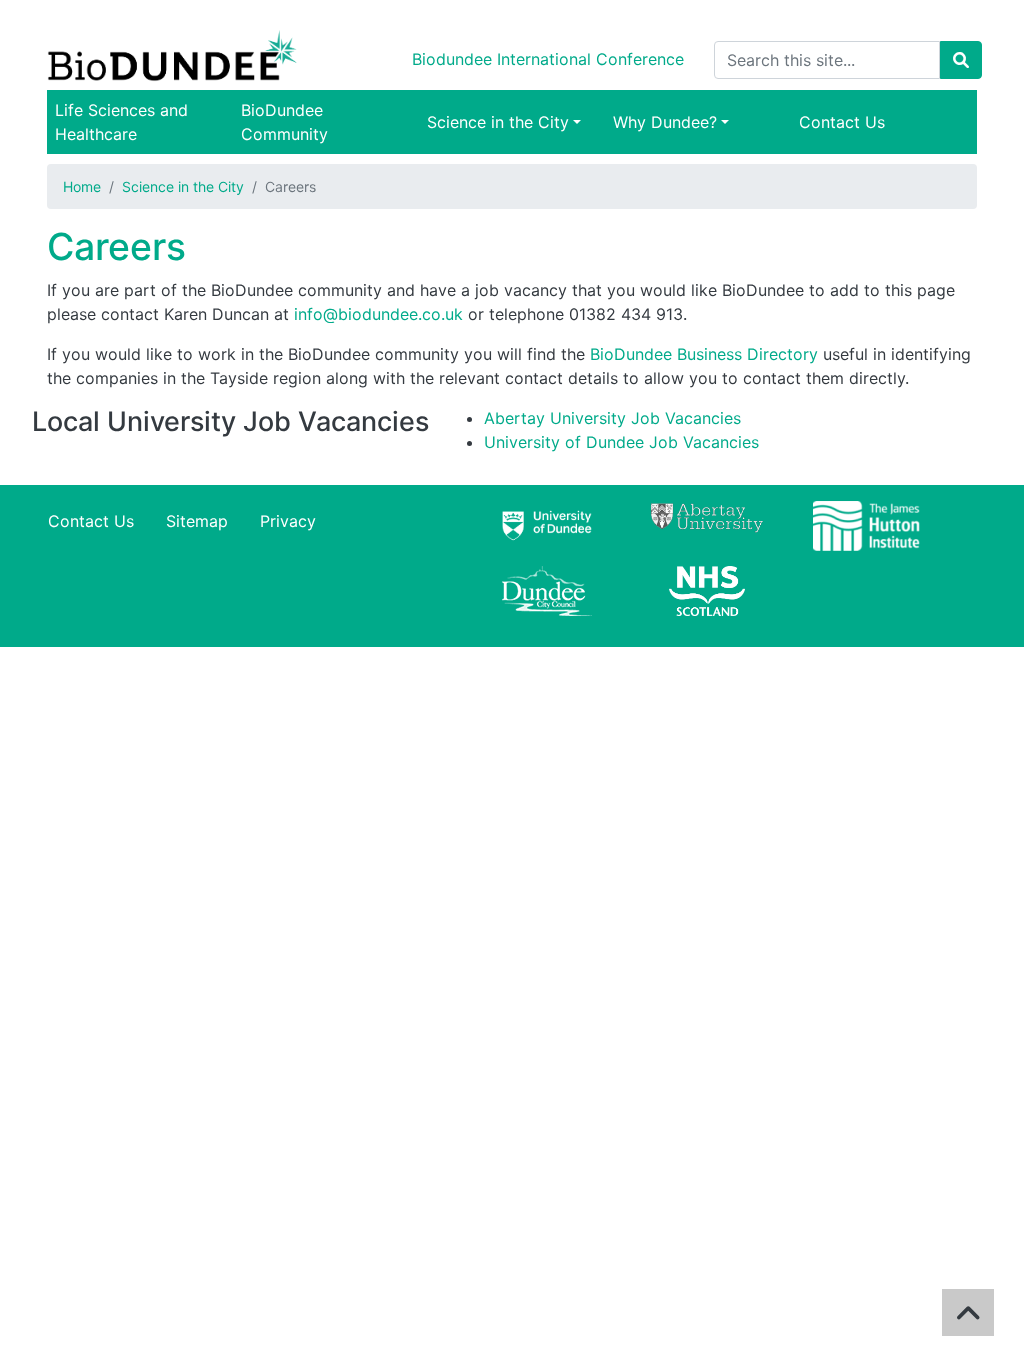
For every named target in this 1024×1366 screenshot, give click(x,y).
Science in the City (498, 122)
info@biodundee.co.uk (378, 314)
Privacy (288, 521)
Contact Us (842, 122)
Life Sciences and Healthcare (121, 122)
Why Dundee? (665, 122)
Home (82, 186)
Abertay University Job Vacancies (612, 418)
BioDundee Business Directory (704, 354)
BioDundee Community (284, 122)
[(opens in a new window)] (547, 533)
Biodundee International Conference (548, 59)
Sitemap (197, 521)
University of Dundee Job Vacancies (621, 442)
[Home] (176, 60)
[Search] (961, 60)
